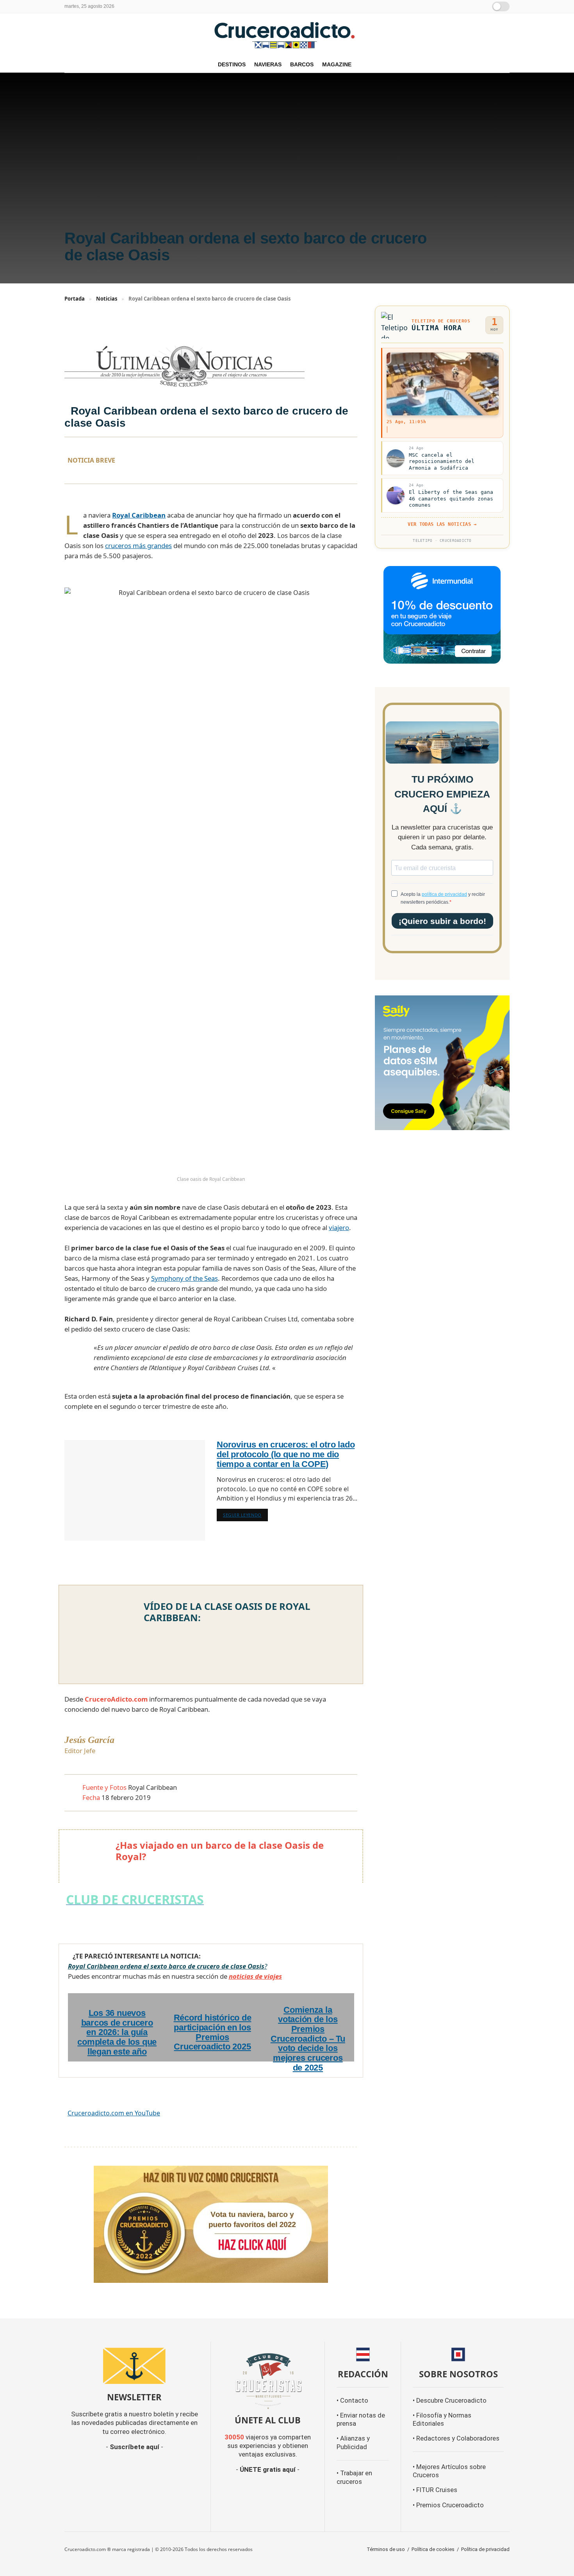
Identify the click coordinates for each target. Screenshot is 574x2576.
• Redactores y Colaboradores (456, 2438)
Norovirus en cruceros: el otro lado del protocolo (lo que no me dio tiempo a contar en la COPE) (286, 1454)
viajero (339, 1227)
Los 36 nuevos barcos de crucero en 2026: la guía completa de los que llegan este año (117, 2032)
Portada (75, 299)
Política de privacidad (485, 2549)
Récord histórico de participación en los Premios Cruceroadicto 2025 (213, 2032)
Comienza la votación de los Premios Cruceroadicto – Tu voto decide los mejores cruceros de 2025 (308, 2039)
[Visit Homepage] (287, 35)
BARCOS (302, 64)
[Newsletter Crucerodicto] (135, 2366)
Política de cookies (433, 2549)
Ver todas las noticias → (442, 524)
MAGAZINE (337, 64)
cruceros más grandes (138, 546)
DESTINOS (232, 64)
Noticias (107, 299)
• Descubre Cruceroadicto (450, 2401)
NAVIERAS (268, 64)
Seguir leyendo (245, 1515)
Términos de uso (386, 2549)
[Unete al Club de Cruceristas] (268, 2380)
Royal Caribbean (139, 515)
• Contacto (352, 2401)
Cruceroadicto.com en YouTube (114, 2113)
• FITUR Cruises (435, 2490)
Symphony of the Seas (184, 1278)
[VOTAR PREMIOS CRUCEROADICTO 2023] (211, 2223)
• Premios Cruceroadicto (448, 2505)
